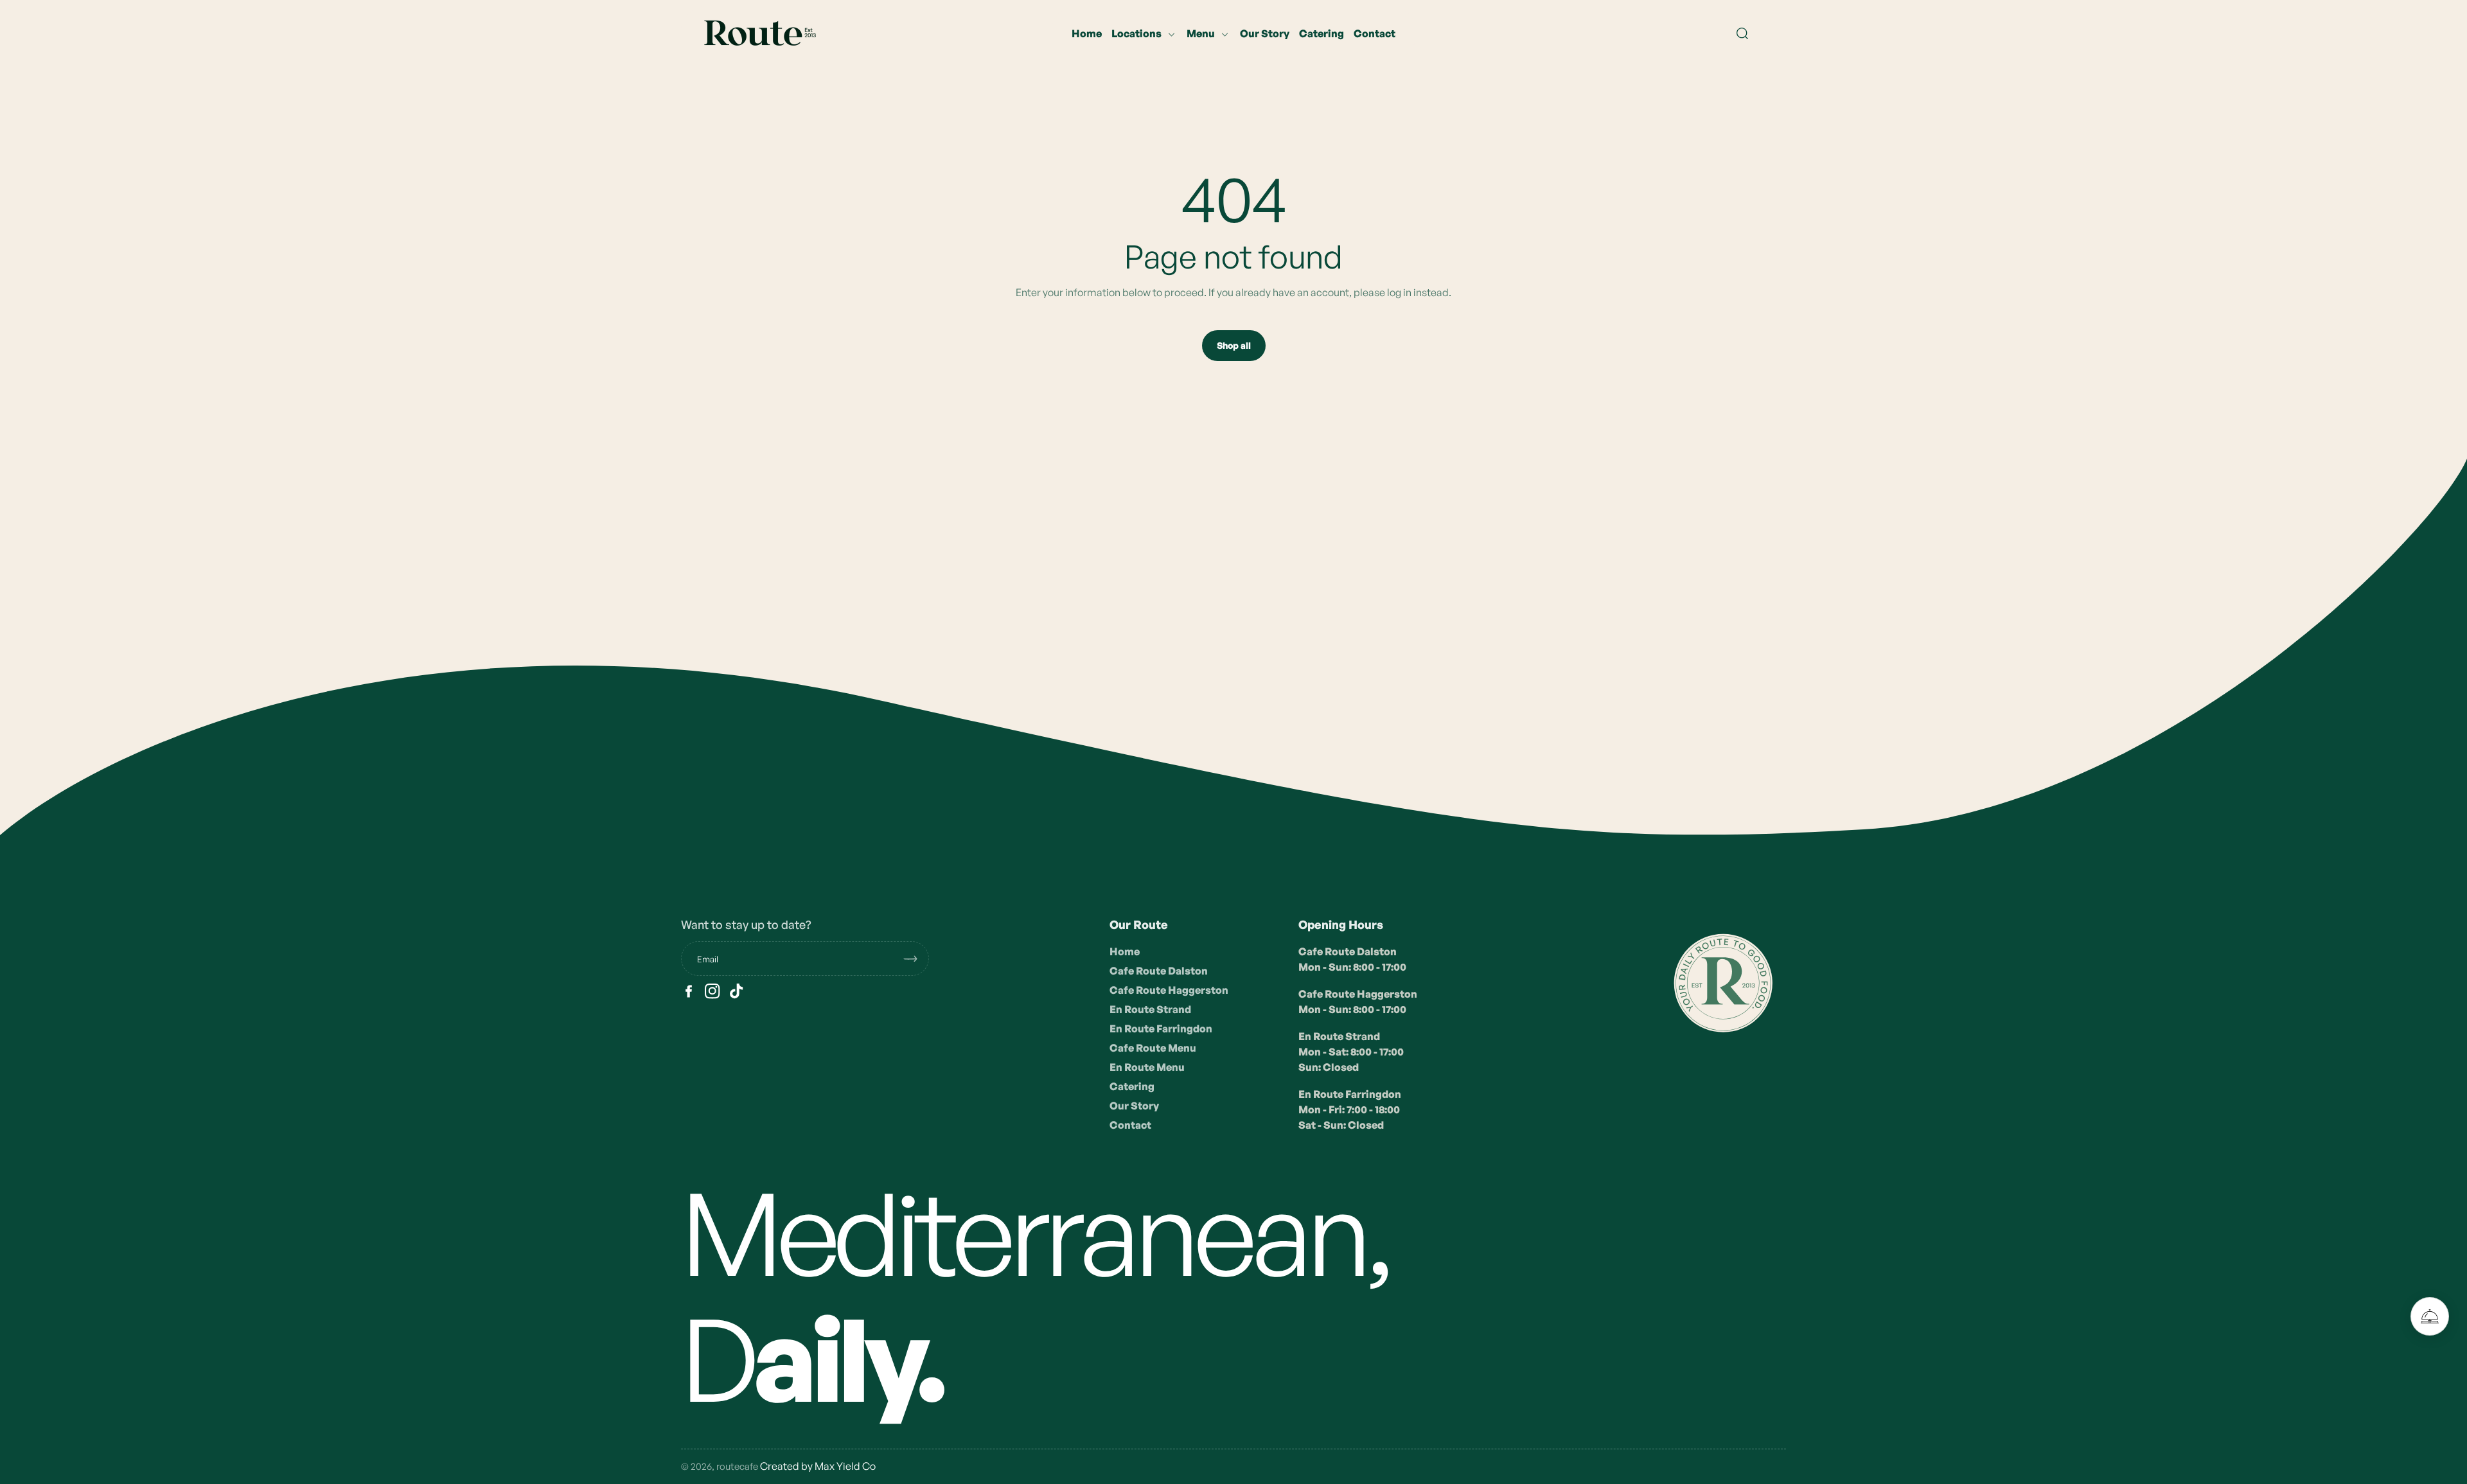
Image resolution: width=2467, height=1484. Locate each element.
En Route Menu (1147, 1067)
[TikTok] (736, 991)
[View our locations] (2430, 1316)
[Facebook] (689, 991)
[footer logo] (1722, 981)
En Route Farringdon (1161, 1029)
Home (1125, 951)
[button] (1742, 33)
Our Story (1134, 1106)
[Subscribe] (915, 958)
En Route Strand (1150, 1009)
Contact (1130, 1125)
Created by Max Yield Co (818, 1466)
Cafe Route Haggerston (1169, 990)
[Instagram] (712, 991)
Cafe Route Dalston (1159, 971)
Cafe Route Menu (1153, 1048)
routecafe (737, 1466)
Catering (1132, 1086)
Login (168, 289)
